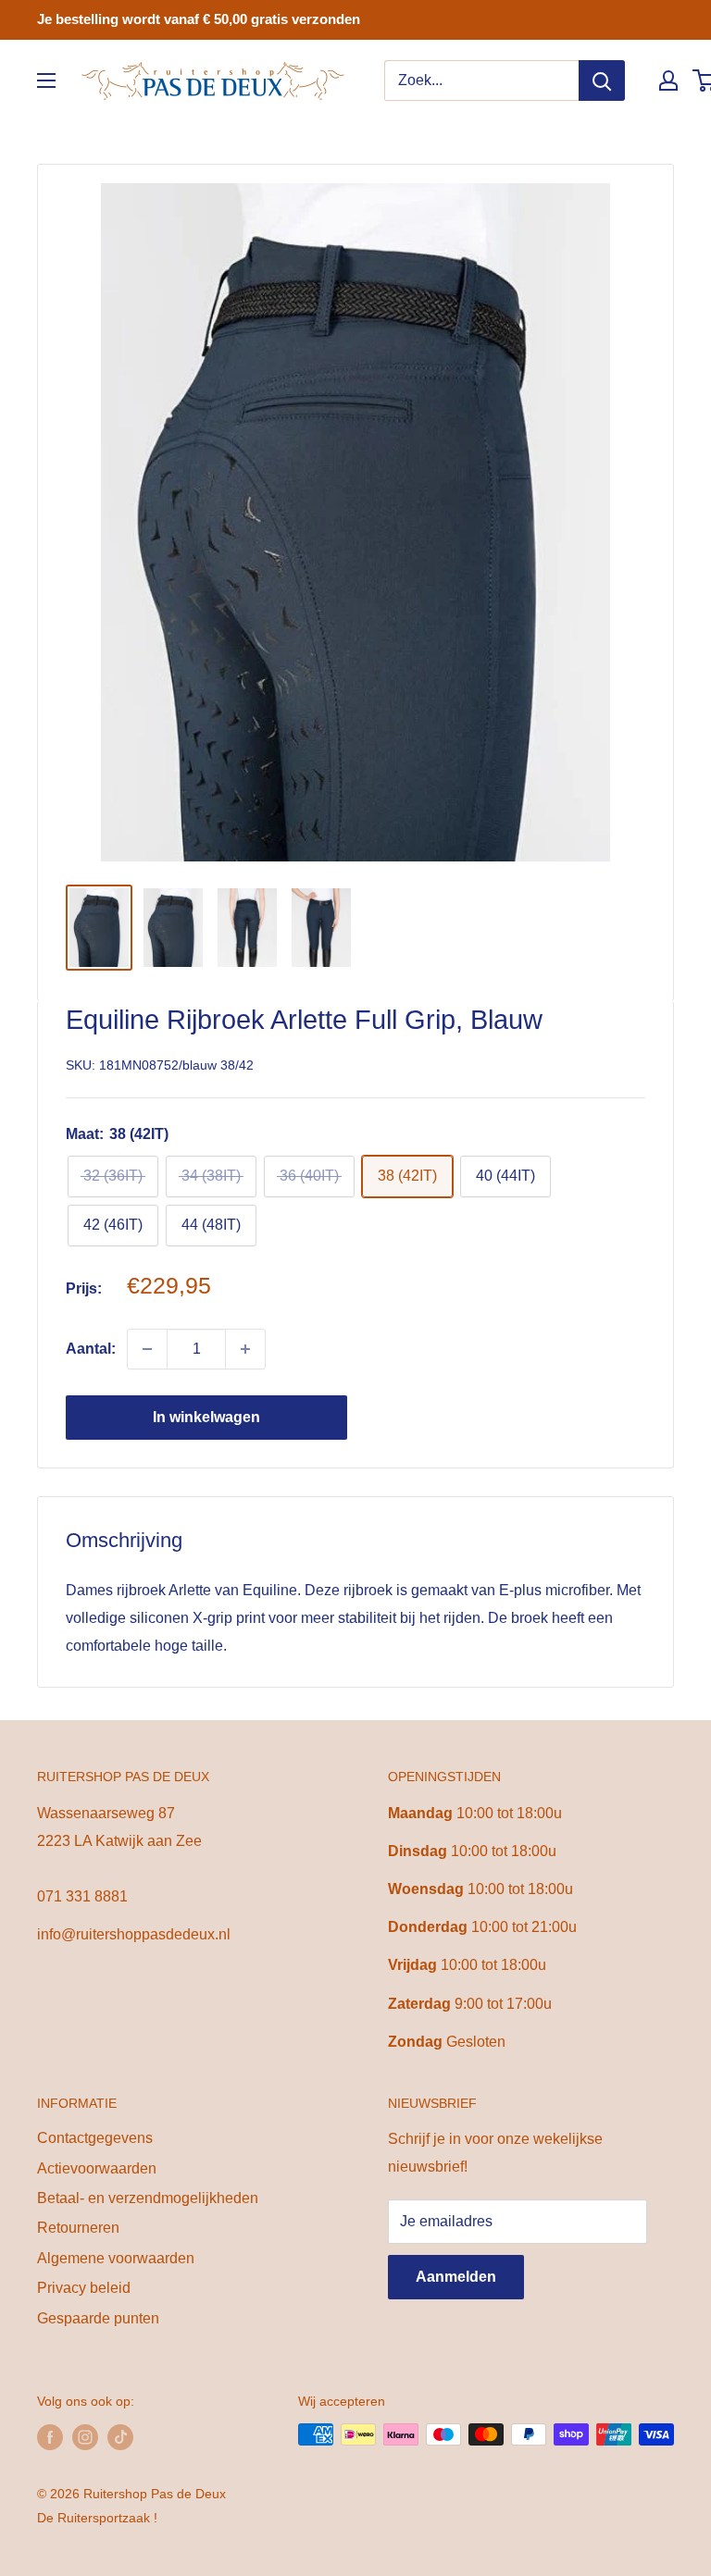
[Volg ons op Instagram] (85, 2436)
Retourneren (78, 2228)
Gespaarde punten (98, 2318)
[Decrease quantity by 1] (147, 1349)
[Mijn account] (668, 80)
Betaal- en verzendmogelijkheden (148, 2198)
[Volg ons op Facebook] (50, 2436)
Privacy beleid (84, 2288)
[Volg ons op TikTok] (120, 2436)
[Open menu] (46, 80)
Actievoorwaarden (97, 2168)
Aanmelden (456, 2277)
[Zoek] (602, 80)
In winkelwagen (206, 1417)
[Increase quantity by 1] (245, 1349)
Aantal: (91, 1349)
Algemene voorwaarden (116, 2258)
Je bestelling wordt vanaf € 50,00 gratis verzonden (199, 19)
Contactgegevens (95, 2138)
